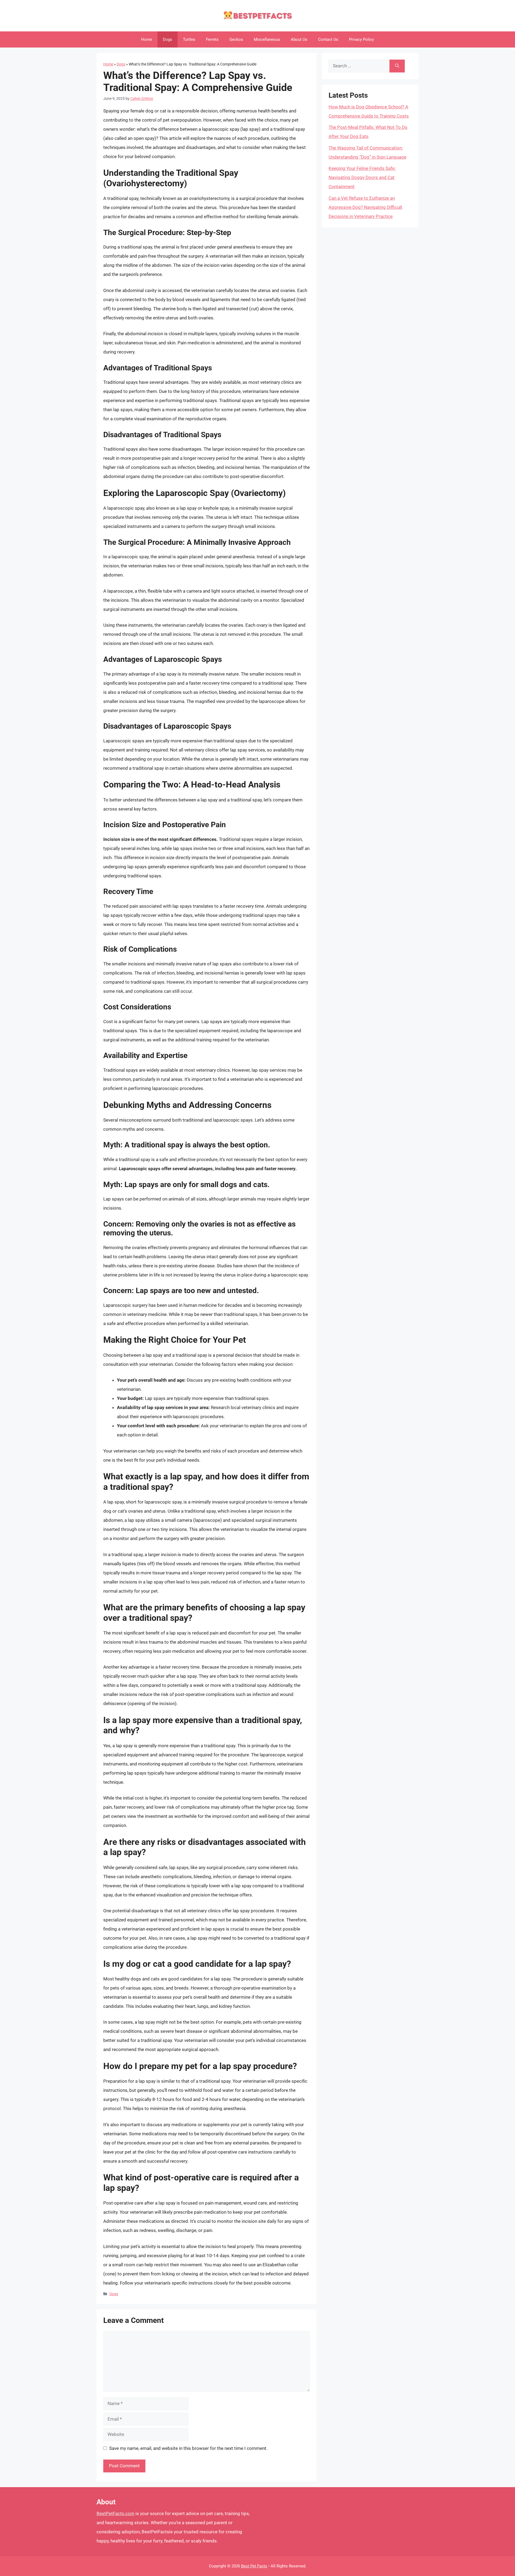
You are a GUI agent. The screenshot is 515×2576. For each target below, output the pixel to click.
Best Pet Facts (254, 2566)
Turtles (189, 39)
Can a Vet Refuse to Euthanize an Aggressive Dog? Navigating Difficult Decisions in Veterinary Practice (365, 207)
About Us (299, 39)
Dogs (168, 39)
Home (147, 39)
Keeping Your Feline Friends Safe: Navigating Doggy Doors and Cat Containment (362, 177)
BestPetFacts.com (115, 2513)
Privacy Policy (361, 39)
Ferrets (212, 39)
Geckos (236, 39)
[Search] (397, 66)
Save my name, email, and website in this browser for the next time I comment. (188, 2448)
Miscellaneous (267, 39)
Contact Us (328, 39)
